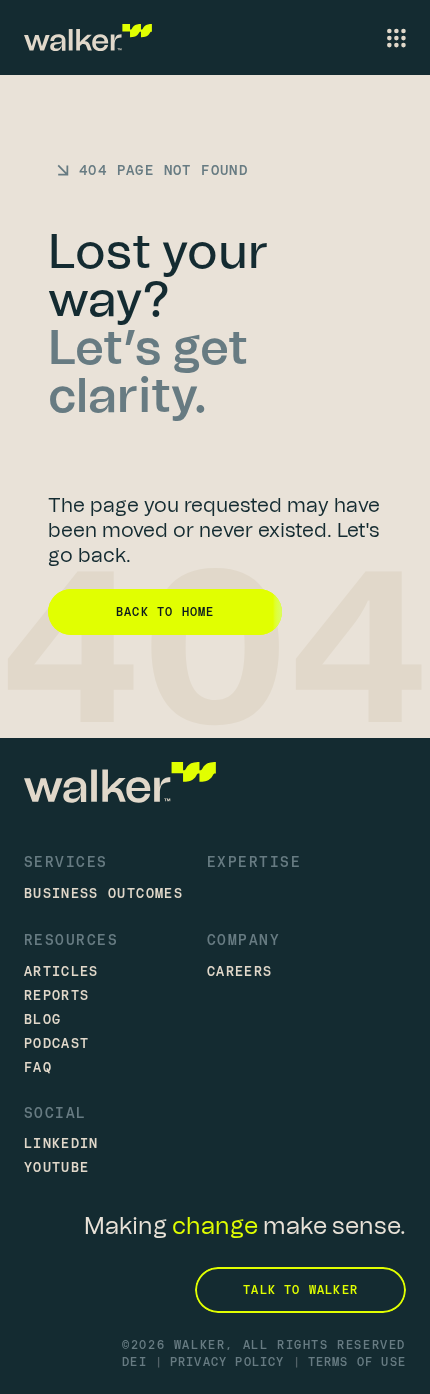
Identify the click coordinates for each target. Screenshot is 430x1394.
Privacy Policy (227, 1362)
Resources (71, 939)
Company (243, 939)
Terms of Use (357, 1362)
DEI (134, 1362)
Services (66, 861)
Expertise (254, 861)
